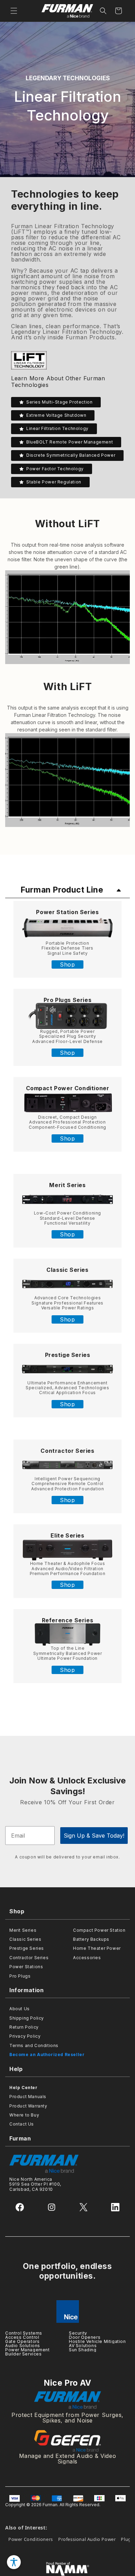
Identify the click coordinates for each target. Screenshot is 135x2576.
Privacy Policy (25, 2036)
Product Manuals (28, 2097)
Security (78, 2333)
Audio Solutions (23, 2346)
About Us (20, 2009)
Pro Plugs (20, 1976)
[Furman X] (83, 2207)
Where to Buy (24, 2115)
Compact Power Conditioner (68, 1088)
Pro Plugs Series (68, 1000)
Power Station (57, 912)
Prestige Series (68, 1355)
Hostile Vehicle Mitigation (97, 2341)
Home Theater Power (97, 1948)
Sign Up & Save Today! (94, 1836)
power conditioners (31, 2539)
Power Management (28, 2350)
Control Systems (24, 2333)
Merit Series (67, 1185)
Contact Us (22, 2124)
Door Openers (85, 2337)
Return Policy (24, 2027)
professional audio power (87, 2539)
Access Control (22, 2337)
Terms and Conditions (34, 2045)
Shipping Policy (27, 2018)
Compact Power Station (99, 1930)
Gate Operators (22, 2341)
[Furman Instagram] (52, 2207)
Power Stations (26, 1967)
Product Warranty (28, 2106)
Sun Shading (83, 2350)
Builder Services (24, 2354)
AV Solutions (83, 2346)
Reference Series (68, 1620)
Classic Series (67, 1270)
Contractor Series (29, 1958)
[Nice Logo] (67, 2312)
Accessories (87, 1958)
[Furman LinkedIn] (115, 2207)
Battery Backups (91, 1939)
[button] (14, 11)
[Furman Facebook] (20, 2207)
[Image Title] (67, 928)
